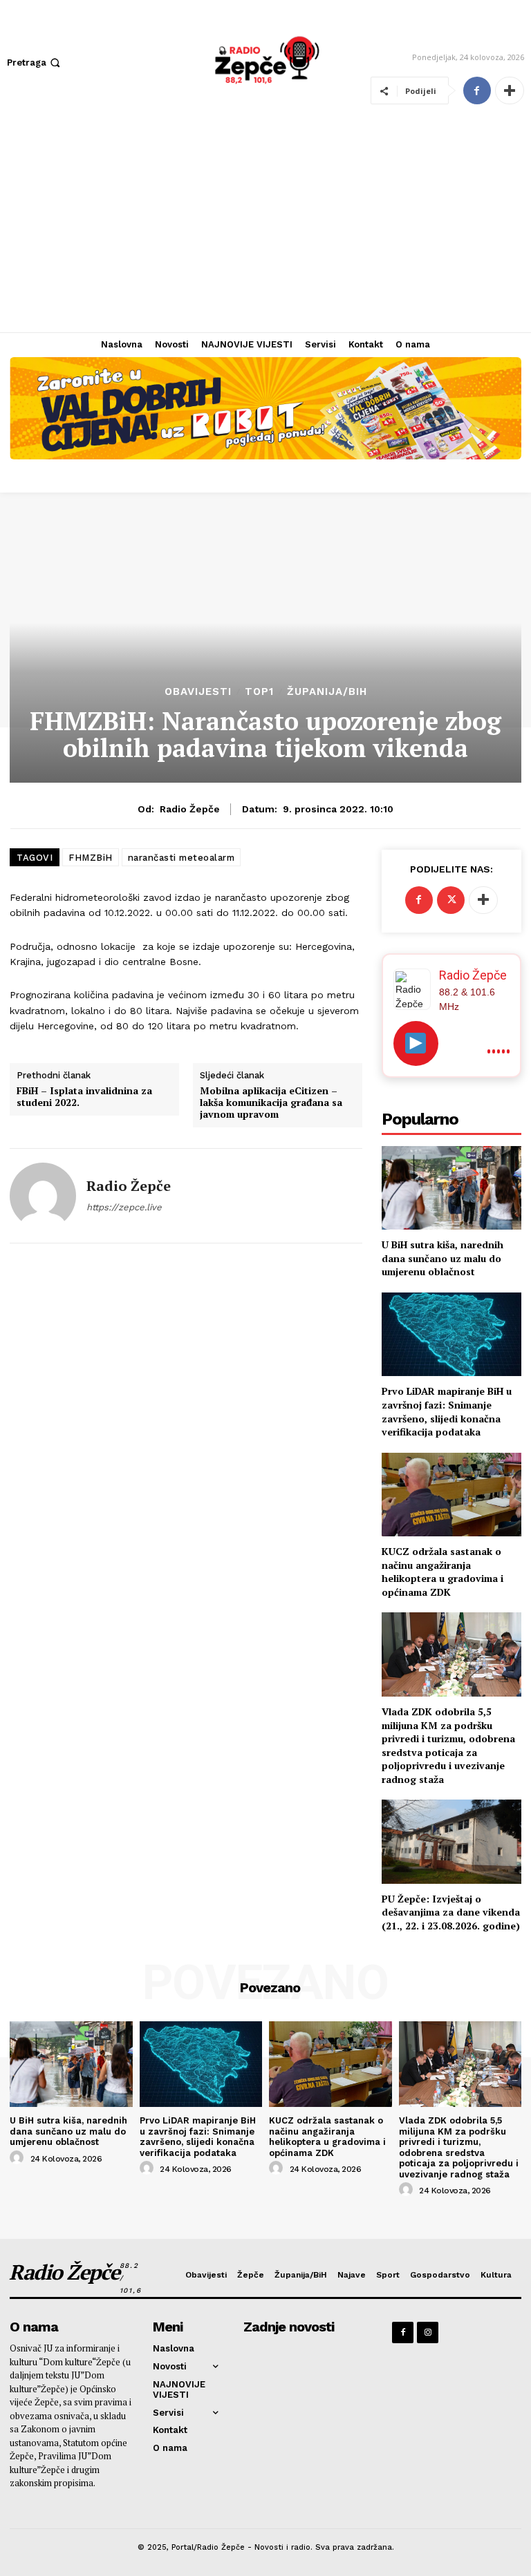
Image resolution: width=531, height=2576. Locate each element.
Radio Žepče (190, 809)
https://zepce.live (124, 1207)
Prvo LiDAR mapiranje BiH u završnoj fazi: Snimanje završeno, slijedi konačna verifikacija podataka (447, 1411)
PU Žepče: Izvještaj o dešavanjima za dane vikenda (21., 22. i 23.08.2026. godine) (451, 1912)
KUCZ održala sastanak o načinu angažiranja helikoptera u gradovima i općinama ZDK (442, 1572)
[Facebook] (477, 90)
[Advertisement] (265, 229)
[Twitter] (451, 900)
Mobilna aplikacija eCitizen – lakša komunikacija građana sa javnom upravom (271, 1103)
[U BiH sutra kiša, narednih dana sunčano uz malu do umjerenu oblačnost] (451, 1188)
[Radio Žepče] (43, 1196)
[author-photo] (19, 2158)
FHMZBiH (91, 858)
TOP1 (259, 692)
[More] (510, 90)
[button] (35, 63)
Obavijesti (198, 692)
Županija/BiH (327, 692)
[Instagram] (428, 2332)
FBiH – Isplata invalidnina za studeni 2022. (84, 1097)
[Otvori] (416, 1043)
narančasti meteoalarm (181, 858)
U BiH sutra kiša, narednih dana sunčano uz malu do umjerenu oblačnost (442, 1258)
